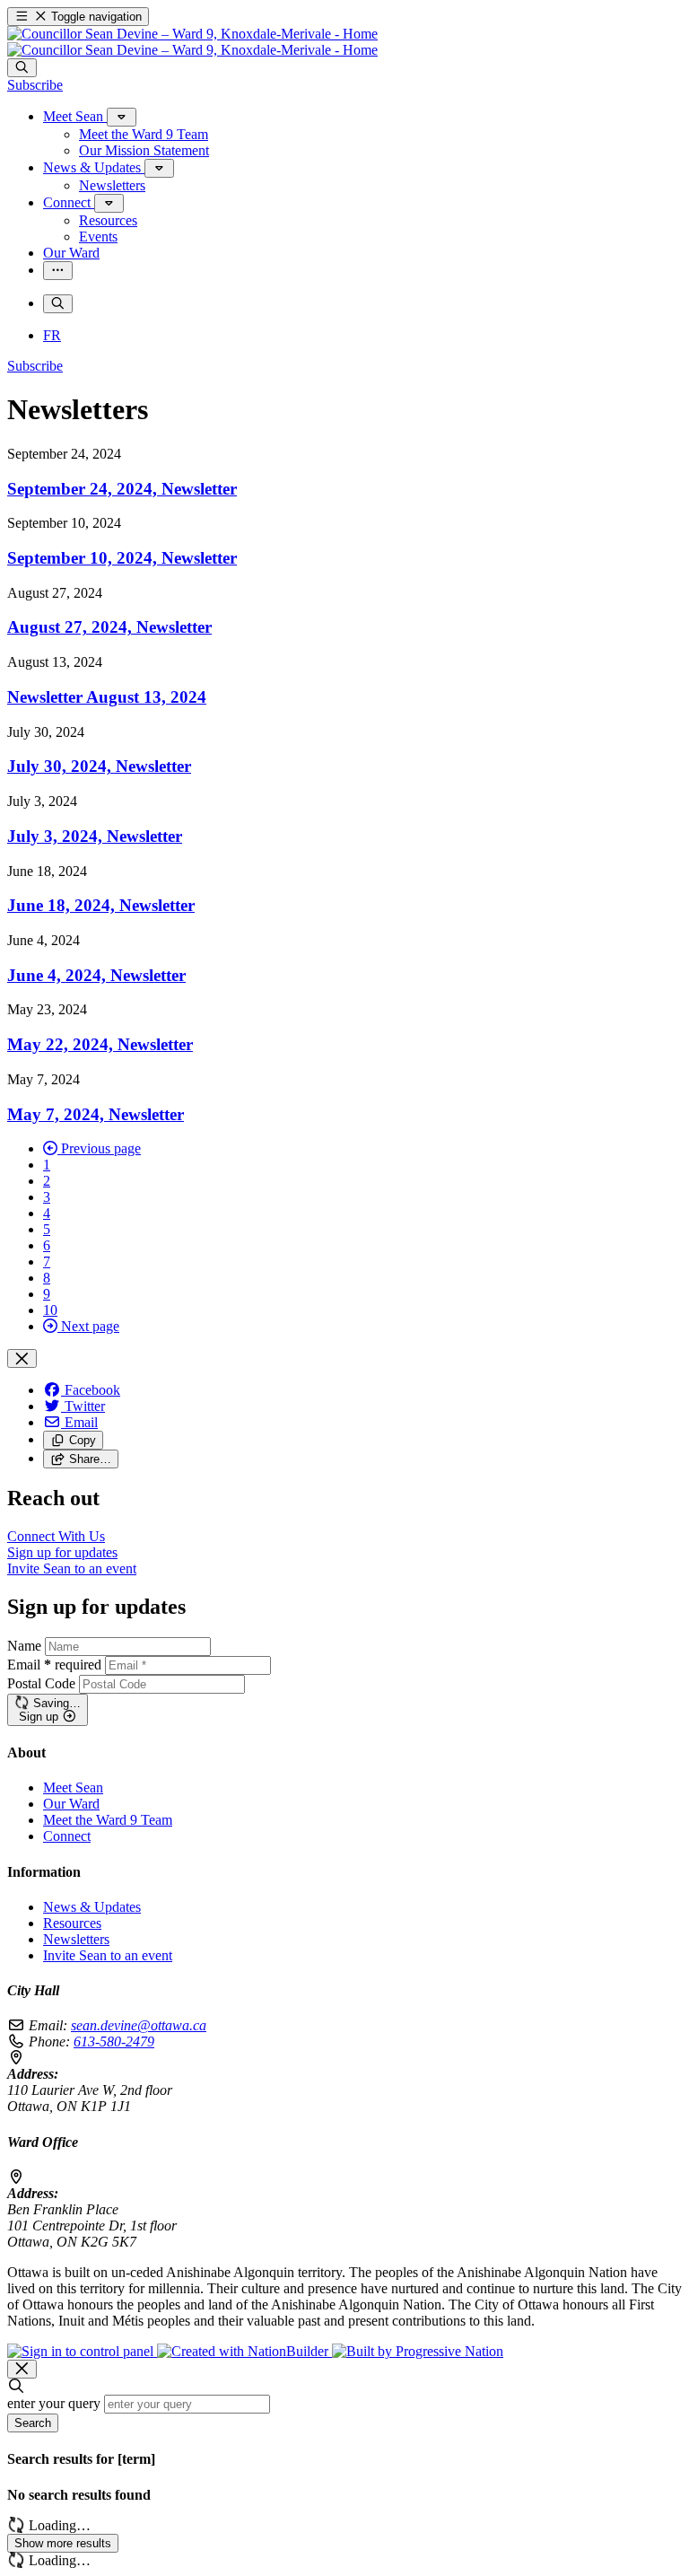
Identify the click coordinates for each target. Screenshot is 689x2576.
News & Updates (92, 1907)
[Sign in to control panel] (82, 2351)
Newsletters (76, 1939)
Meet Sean (73, 1787)
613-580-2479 (114, 2042)
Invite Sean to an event (108, 1955)
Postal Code (41, 1683)
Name (24, 1646)
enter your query (54, 2403)
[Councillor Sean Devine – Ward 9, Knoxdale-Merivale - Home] (192, 42)
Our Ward (71, 1804)
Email (54, 1665)
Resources (72, 1923)
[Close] (22, 1358)
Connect (67, 1836)
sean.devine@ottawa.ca (139, 2025)
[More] (122, 117)
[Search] (22, 68)
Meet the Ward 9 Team (108, 1820)
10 (50, 1310)
